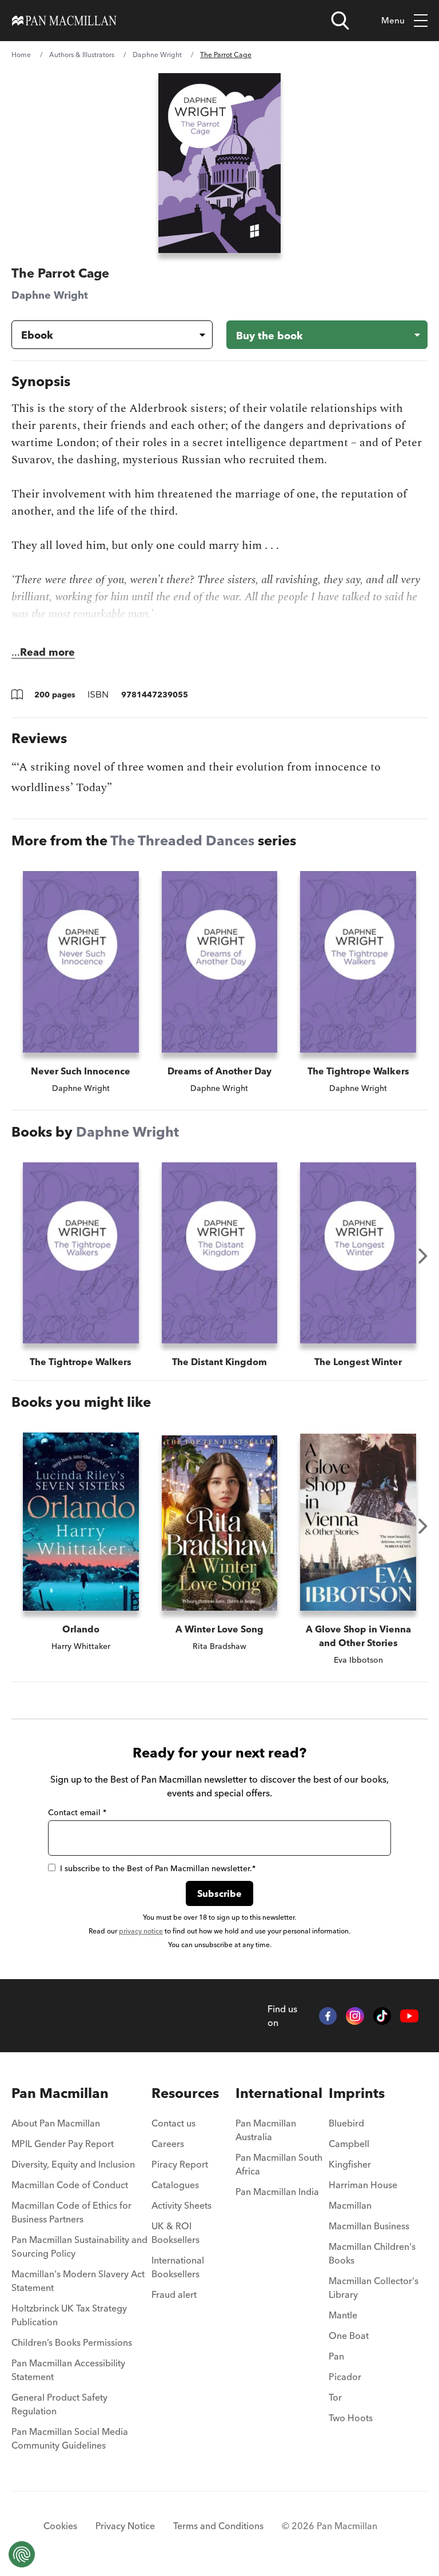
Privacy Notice (125, 2526)
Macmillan (350, 2205)
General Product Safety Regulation (59, 2404)
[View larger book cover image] (219, 163)
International (279, 2093)
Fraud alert (174, 2294)
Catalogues (175, 2185)
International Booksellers (178, 2267)
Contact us (173, 2123)
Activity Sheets (181, 2205)
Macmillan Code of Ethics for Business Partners (71, 2212)
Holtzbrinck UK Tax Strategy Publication (69, 2315)
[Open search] (340, 21)
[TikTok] (382, 2016)
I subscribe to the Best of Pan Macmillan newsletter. (158, 1868)
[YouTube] (409, 2016)
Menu (393, 20)
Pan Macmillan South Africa (279, 2164)
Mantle (343, 2315)
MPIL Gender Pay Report (63, 2144)
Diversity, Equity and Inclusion (73, 2164)
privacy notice (141, 1931)
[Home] (64, 21)
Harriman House (363, 2185)
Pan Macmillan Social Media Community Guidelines (70, 2438)
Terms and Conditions (218, 2526)
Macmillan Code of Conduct (70, 2185)
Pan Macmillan (60, 2093)
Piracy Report (180, 2164)
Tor (335, 2397)
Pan (336, 2356)
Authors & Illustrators (82, 55)
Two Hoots (351, 2418)
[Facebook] (328, 2016)
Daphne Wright (157, 55)
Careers (168, 2144)
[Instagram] (355, 2016)
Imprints (357, 2093)
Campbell (349, 2144)
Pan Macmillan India (277, 2192)
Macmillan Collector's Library (374, 2288)
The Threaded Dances (182, 840)
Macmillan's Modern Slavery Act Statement (78, 2281)
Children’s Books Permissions (72, 2342)
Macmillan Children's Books (372, 2253)
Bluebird (346, 2123)
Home (21, 55)
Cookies (60, 2526)
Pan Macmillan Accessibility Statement (68, 2370)
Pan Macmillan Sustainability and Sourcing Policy (79, 2246)
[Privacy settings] (22, 2554)
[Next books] (423, 1256)
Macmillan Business (369, 2226)
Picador (345, 2377)
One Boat (349, 2336)
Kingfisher (350, 2164)
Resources (185, 2093)
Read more (47, 652)
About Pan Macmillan (56, 2123)
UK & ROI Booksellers (175, 2233)
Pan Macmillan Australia (266, 2130)
